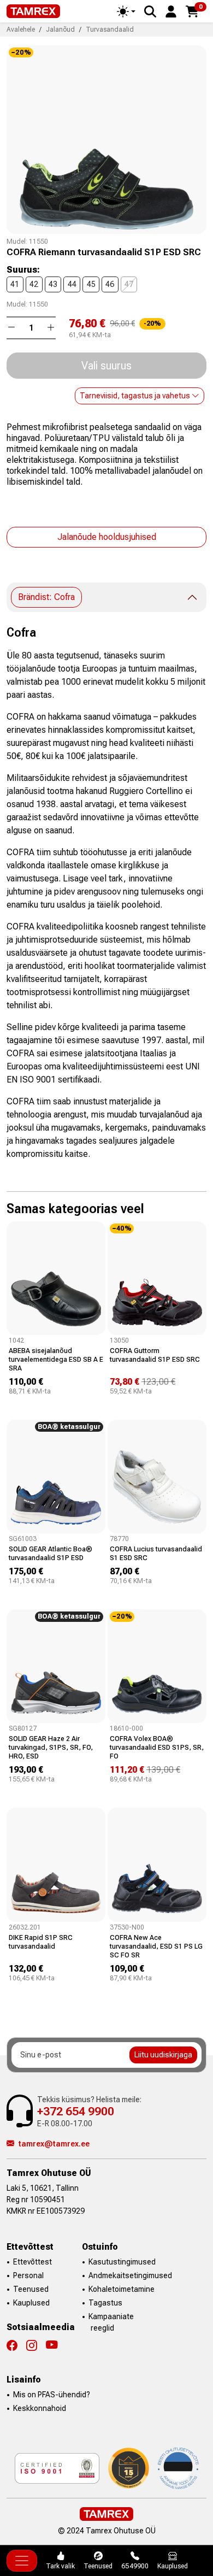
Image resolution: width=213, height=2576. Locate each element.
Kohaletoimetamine (122, 2289)
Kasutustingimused (122, 2262)
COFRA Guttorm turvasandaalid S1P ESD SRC (155, 1355)
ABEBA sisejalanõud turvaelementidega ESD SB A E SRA (56, 1359)
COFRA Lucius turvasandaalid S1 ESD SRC (156, 1553)
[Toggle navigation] (22, 2561)
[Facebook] (16, 2345)
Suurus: (23, 270)
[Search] (150, 11)
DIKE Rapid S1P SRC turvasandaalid (41, 1942)
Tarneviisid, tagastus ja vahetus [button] (136, 396)
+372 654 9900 (76, 2111)
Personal (28, 2275)
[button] (171, 11)
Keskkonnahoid (40, 2408)
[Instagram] (36, 2345)
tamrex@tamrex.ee (54, 2144)
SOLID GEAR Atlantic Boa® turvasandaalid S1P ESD (51, 1553)
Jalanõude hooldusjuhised (107, 537)
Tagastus (105, 2303)
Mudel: (17, 242)
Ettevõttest (32, 2262)
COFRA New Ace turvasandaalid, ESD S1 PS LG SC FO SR (156, 1946)
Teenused (31, 2289)
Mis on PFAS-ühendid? (52, 2395)
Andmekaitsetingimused (130, 2275)
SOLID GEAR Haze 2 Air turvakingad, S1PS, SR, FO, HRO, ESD (51, 1747)
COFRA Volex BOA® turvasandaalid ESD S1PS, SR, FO (157, 1747)
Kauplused (31, 2303)
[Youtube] (52, 2345)
